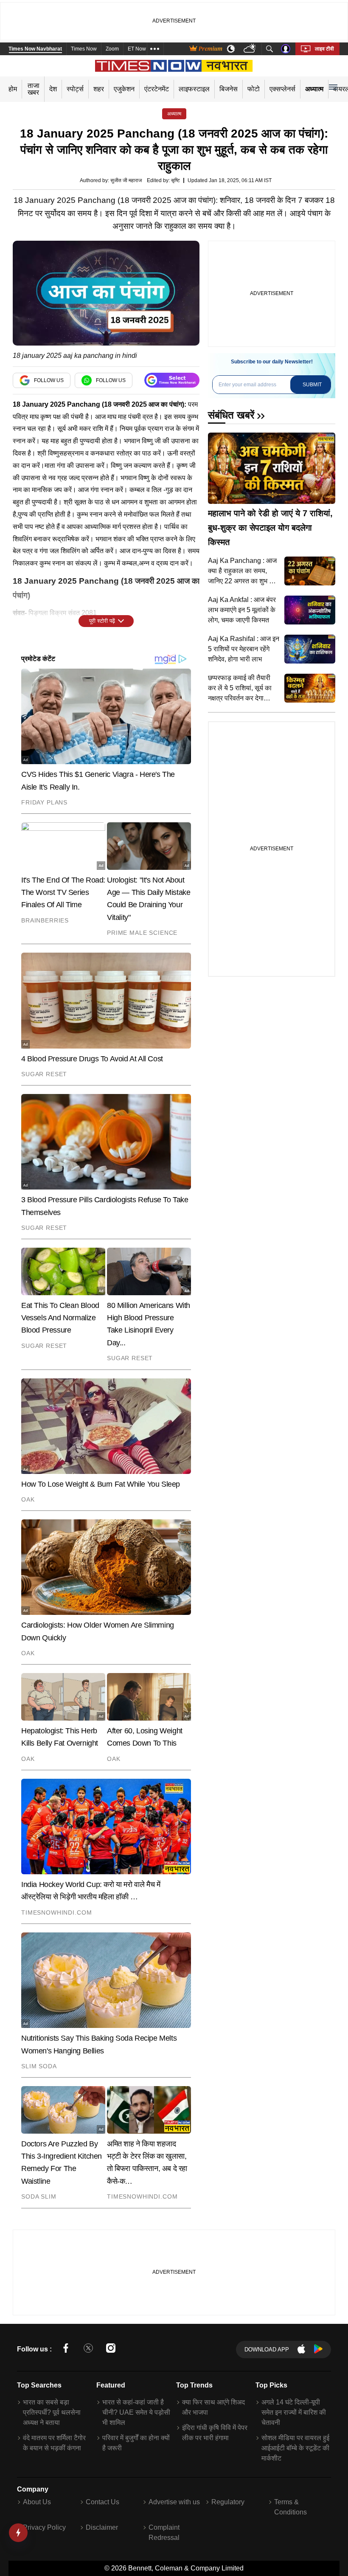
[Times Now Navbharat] (174, 66)
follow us (49, 380)
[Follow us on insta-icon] (111, 2350)
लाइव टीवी (324, 49)
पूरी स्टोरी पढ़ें (102, 621)
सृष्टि (175, 180)
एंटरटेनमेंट (157, 89)
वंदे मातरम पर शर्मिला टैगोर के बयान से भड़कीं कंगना (54, 2443)
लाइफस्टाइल (194, 89)
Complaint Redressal (164, 2532)
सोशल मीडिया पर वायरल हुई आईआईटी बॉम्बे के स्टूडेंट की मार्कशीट (295, 2448)
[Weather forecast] (251, 49)
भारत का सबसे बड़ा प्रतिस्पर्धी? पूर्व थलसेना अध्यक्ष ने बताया (52, 2412)
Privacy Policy (44, 2527)
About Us (37, 2502)
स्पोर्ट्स (75, 89)
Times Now (84, 49)
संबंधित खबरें (231, 415)
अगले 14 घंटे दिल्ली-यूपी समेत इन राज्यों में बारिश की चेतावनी (294, 2412)
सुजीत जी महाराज (126, 180)
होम (13, 89)
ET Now (137, 49)
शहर (99, 89)
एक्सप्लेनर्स (282, 89)
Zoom (112, 49)
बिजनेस (229, 89)
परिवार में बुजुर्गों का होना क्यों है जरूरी (136, 2443)
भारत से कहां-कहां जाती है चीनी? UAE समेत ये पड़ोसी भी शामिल (136, 2412)
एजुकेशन (124, 89)
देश (53, 89)
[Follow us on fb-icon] (66, 2350)
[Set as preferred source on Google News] (172, 380)
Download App (267, 2350)
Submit (312, 385)
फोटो (254, 89)
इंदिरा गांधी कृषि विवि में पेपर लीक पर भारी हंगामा (215, 2433)
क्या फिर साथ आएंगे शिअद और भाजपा (213, 2407)
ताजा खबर (34, 89)
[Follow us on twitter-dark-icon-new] (88, 2350)
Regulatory (228, 2502)
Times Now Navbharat (35, 49)
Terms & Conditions (290, 2507)
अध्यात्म (314, 89)
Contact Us (102, 2502)
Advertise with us (174, 2502)
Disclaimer (102, 2527)
